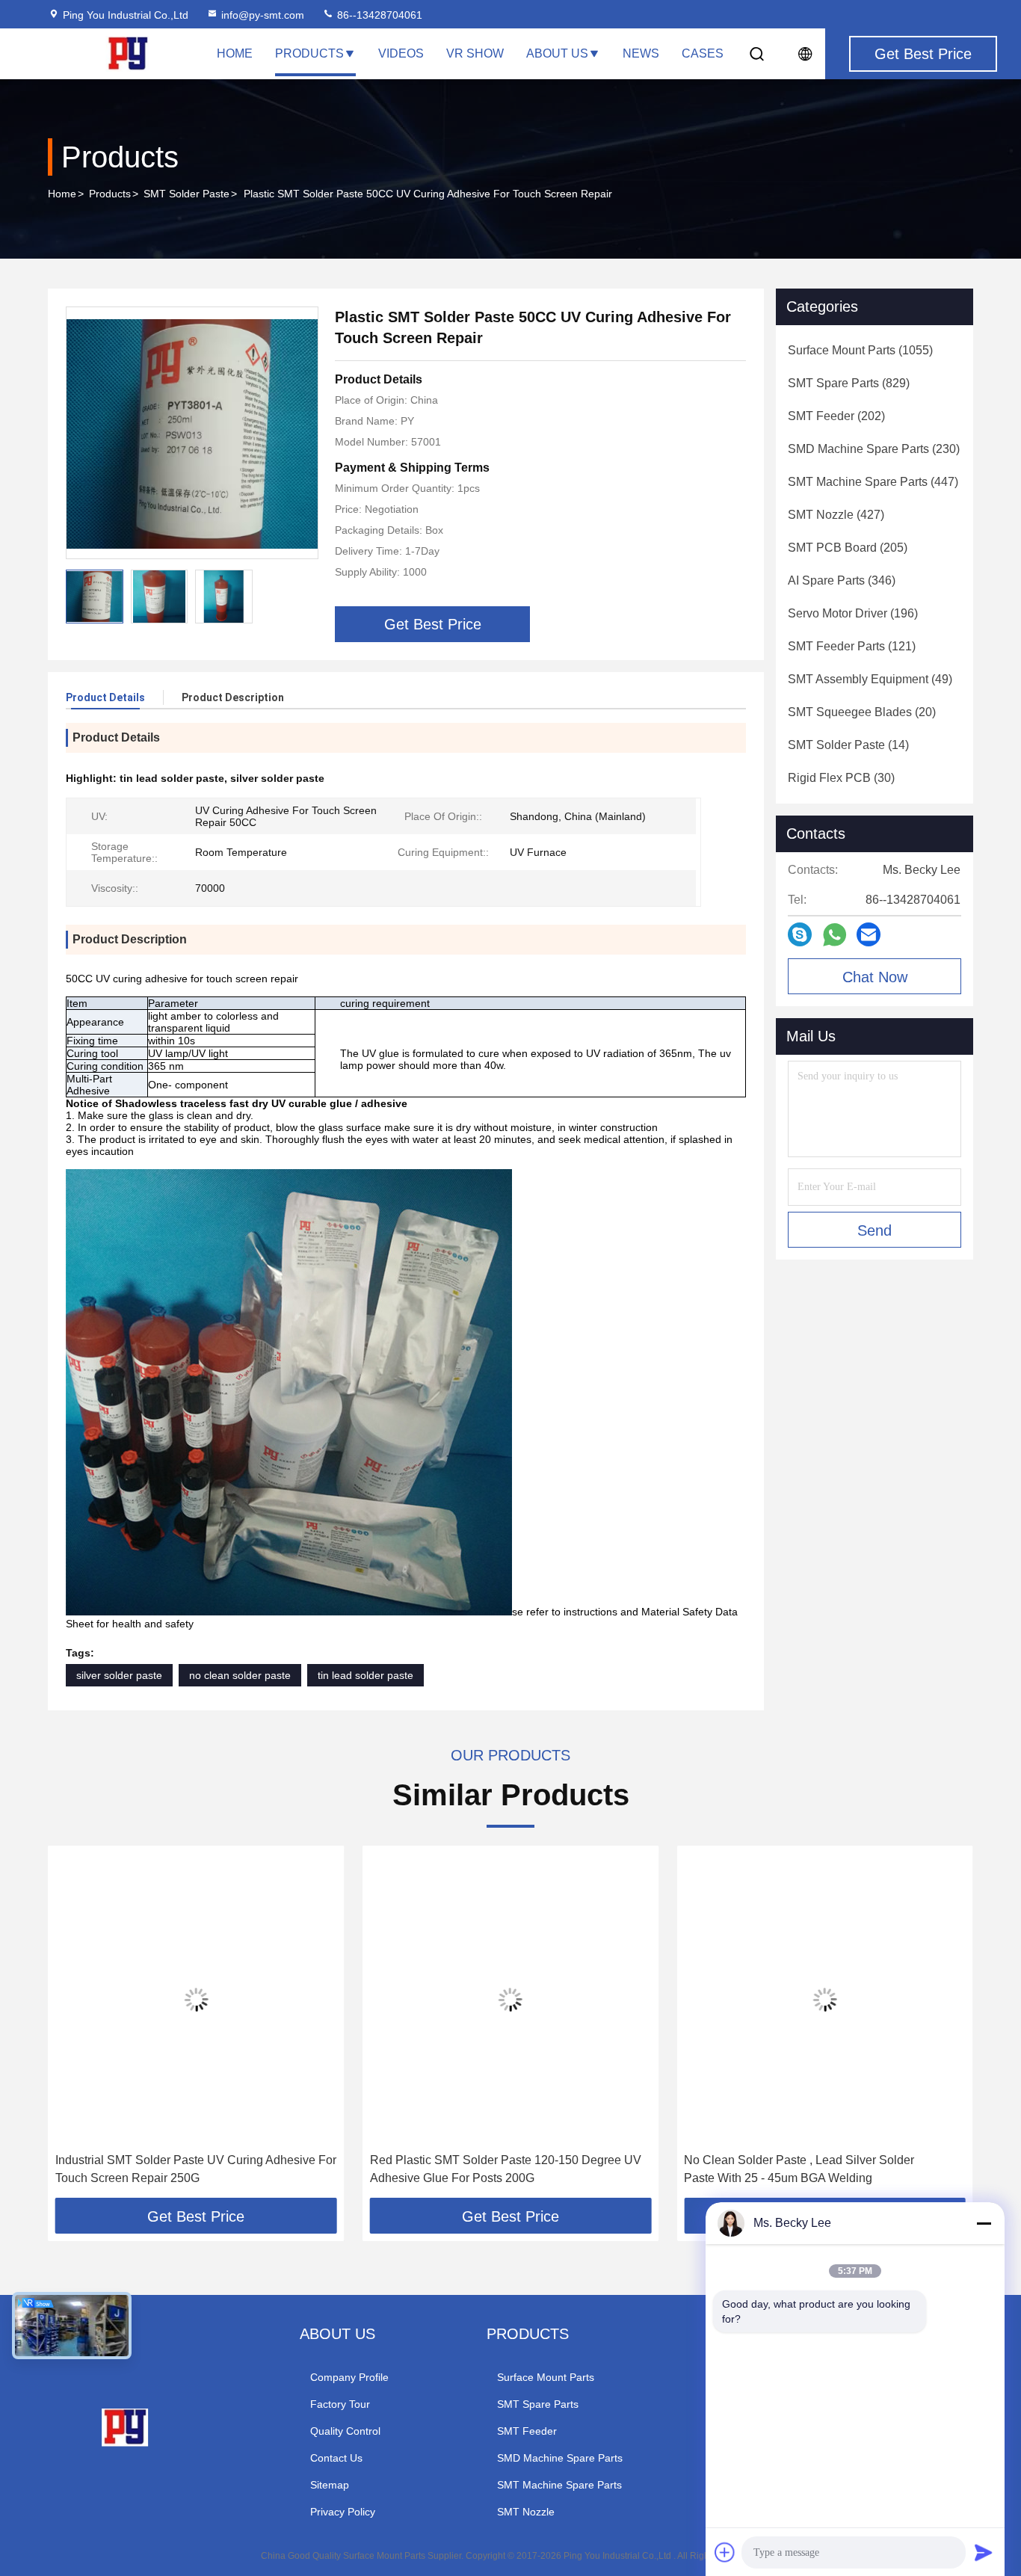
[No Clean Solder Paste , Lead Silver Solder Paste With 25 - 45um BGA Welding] (825, 1999)
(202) (836, 416)
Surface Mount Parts (546, 2377)
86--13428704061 (378, 15)
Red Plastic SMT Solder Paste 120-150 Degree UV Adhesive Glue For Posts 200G (506, 2169)
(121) (852, 646)
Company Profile (349, 2377)
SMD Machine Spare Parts (560, 2458)
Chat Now (875, 977)
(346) (842, 580)
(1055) (860, 350)
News (641, 53)
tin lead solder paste (365, 1675)
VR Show (475, 53)
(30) (841, 778)
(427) (836, 515)
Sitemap (330, 2485)
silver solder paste (119, 1675)
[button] (75, 2027)
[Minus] (984, 2223)
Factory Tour (340, 2404)
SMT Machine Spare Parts (559, 2485)
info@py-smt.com (263, 15)
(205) (848, 548)
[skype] (800, 934)
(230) (874, 449)
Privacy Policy (343, 2512)
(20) (862, 712)
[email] (869, 934)
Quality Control (345, 2431)
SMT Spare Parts (538, 2404)
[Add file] (725, 2552)
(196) (853, 613)
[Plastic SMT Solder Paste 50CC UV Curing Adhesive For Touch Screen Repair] (192, 433)
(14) (848, 745)
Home (235, 53)
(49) (870, 679)
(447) (873, 482)
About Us (557, 53)
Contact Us (336, 2458)
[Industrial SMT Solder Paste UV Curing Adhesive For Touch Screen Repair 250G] (196, 1999)
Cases (703, 53)
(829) (849, 383)
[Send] (984, 2552)
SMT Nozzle (526, 2512)
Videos (401, 53)
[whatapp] (835, 935)
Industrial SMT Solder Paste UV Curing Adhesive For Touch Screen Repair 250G (196, 2169)
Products (309, 53)
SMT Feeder (527, 2431)
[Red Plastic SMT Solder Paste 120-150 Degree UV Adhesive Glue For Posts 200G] (511, 1999)
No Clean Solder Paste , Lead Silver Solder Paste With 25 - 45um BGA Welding (799, 2169)
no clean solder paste (240, 1675)
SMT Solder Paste (186, 194)
